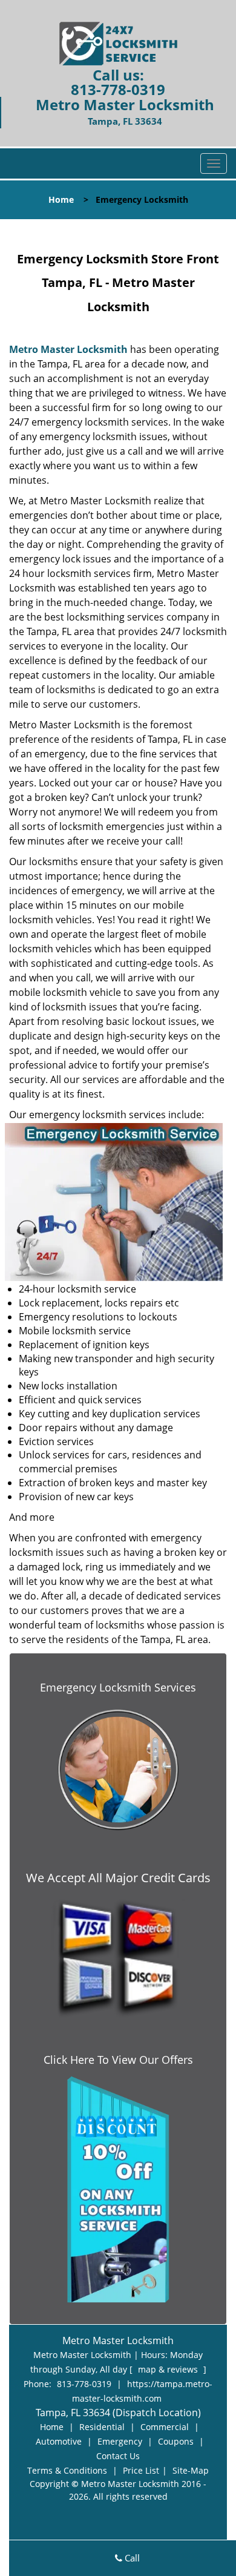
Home (61, 199)
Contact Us (118, 2456)
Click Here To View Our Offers (118, 2060)
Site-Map (191, 2470)
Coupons (176, 2441)
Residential (102, 2427)
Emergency (120, 2441)
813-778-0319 (118, 89)
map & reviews (169, 2369)
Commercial (165, 2427)
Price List (141, 2470)
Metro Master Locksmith (68, 349)
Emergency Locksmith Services (118, 1687)
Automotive (59, 2441)
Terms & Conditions (67, 2470)
